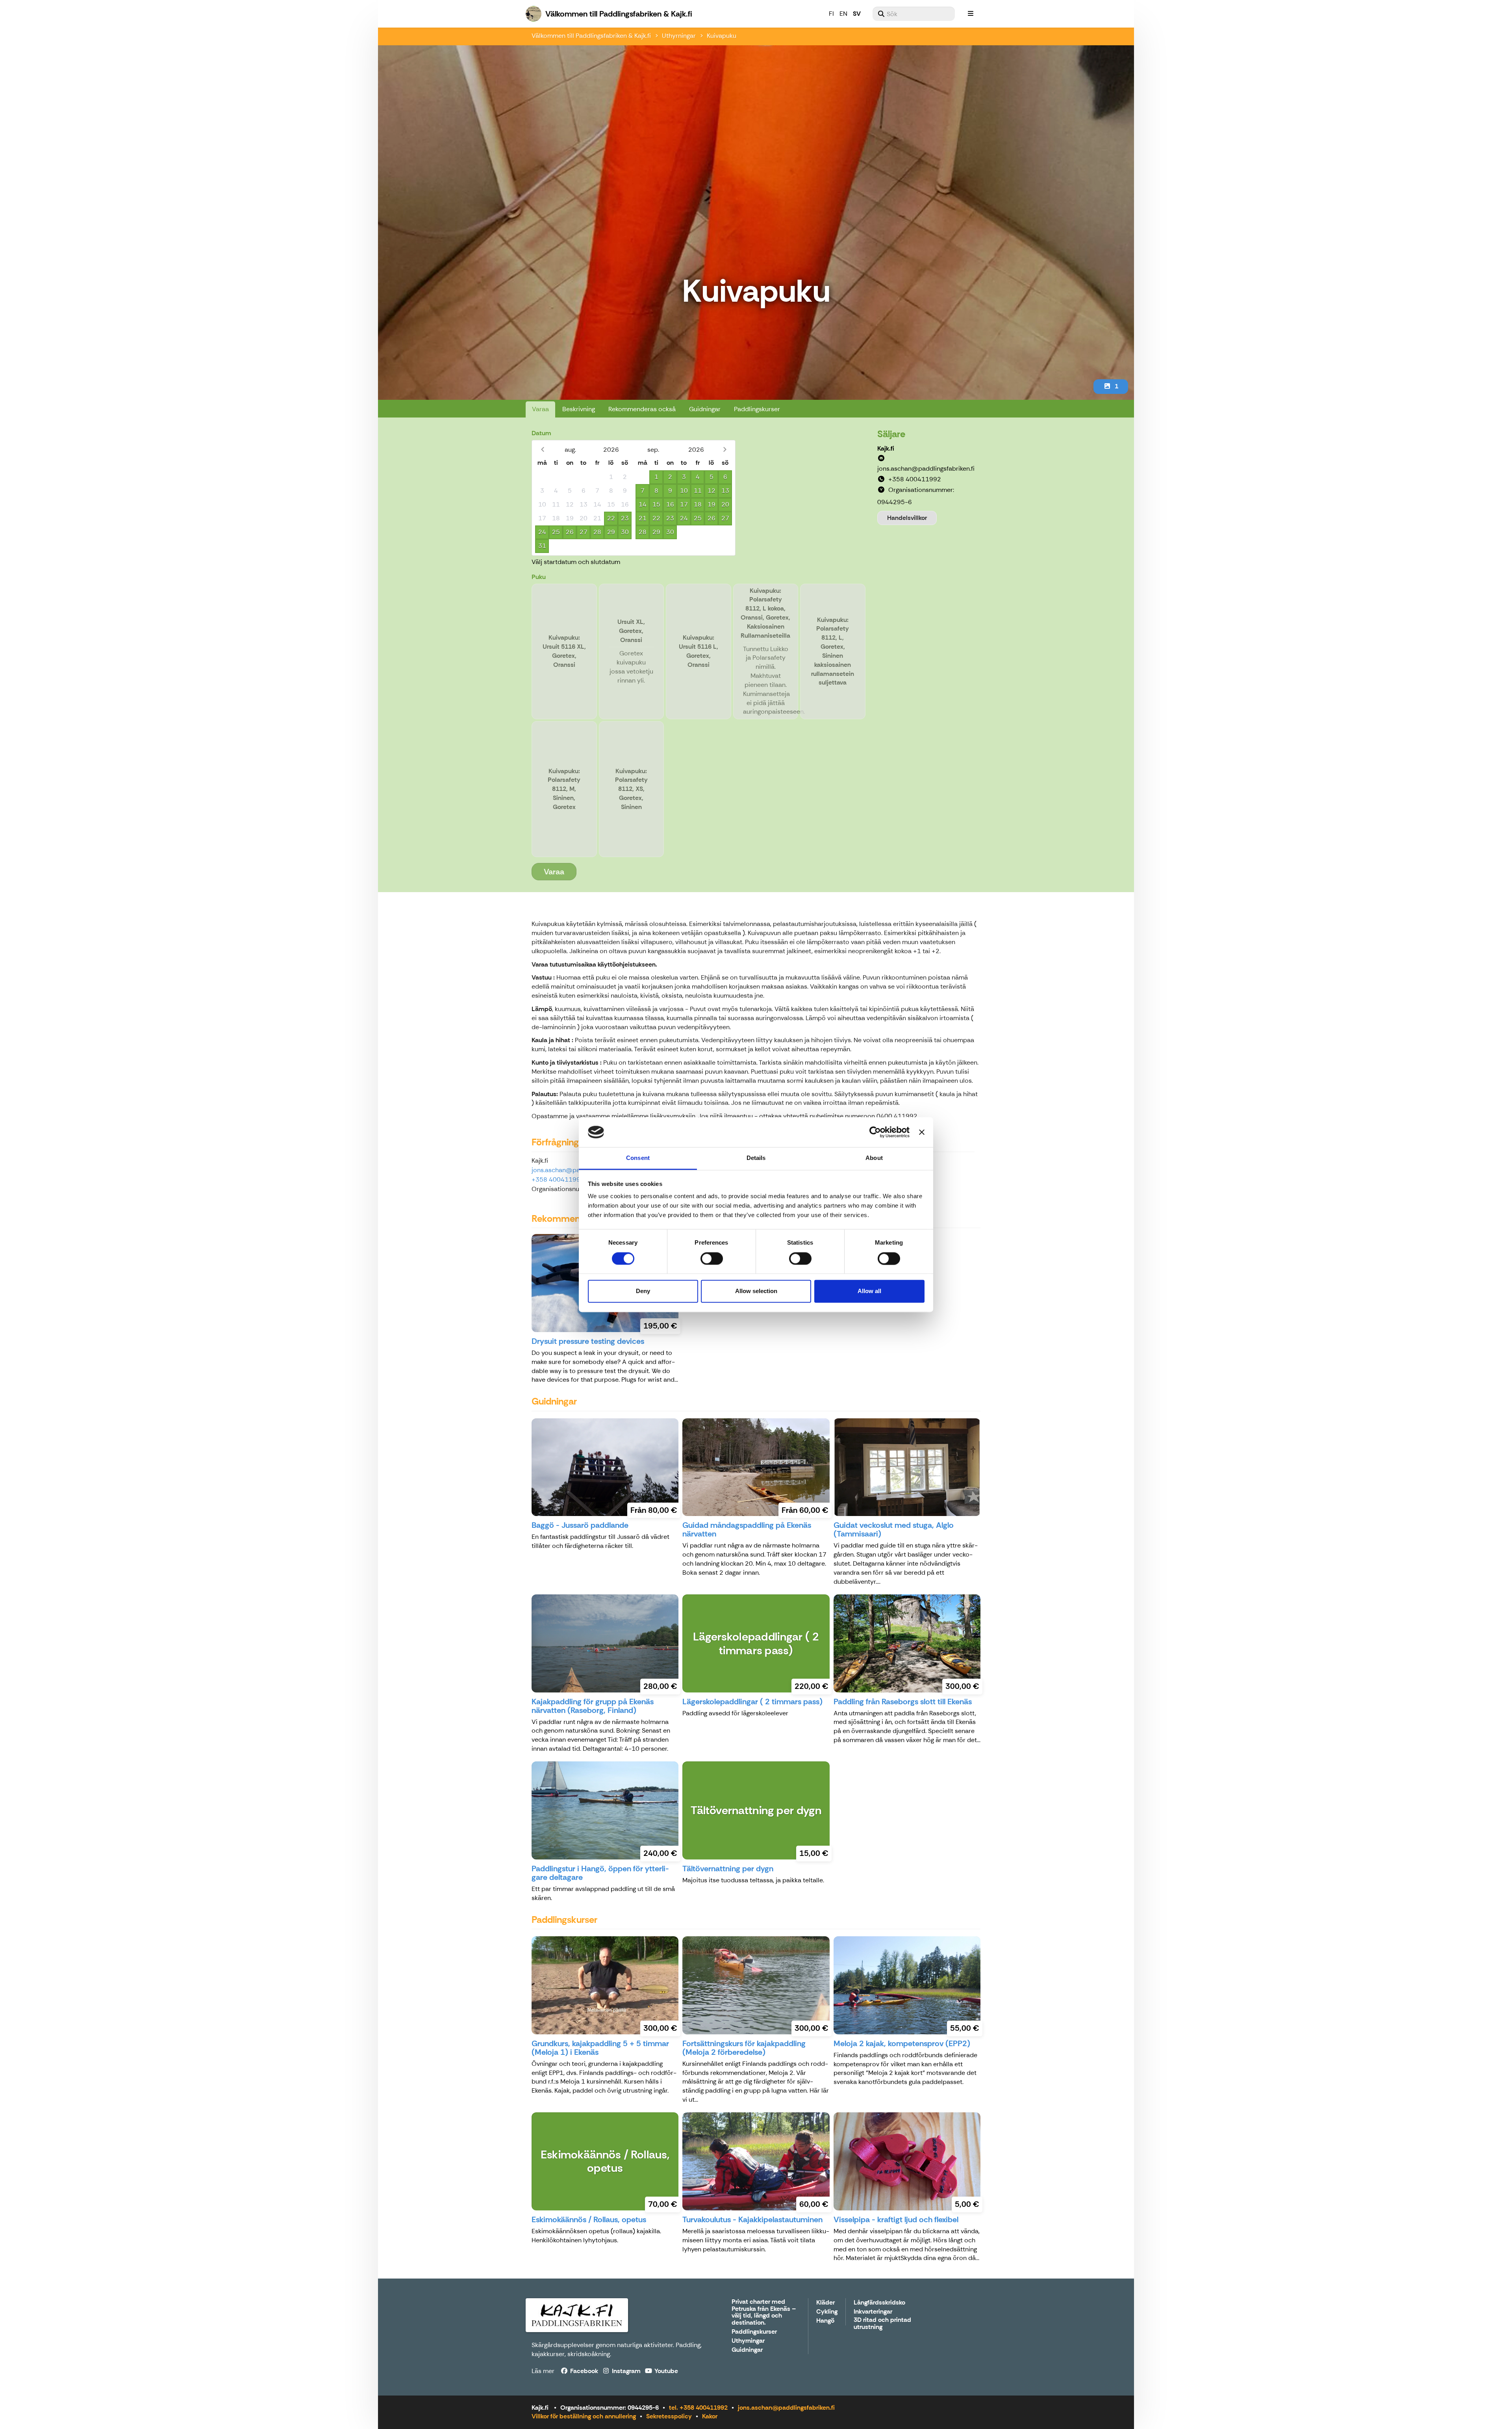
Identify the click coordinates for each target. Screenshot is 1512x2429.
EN (843, 14)
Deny (643, 1291)
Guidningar (705, 409)
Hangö (825, 2321)
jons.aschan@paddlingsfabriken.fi (786, 2408)
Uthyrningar (679, 36)
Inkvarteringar (873, 2312)
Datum (541, 433)
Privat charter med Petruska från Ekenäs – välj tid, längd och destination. (764, 2312)
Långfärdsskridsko (879, 2303)
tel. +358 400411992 (698, 2408)
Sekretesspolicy (669, 2416)
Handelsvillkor (907, 518)
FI (831, 14)
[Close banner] (922, 1132)
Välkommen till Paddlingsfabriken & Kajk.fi (591, 36)
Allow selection (756, 1291)
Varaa (540, 409)
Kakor (710, 2416)
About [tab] (874, 1158)
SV (857, 14)
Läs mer (543, 2371)
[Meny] (971, 14)
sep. (653, 450)
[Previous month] (542, 450)
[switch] (712, 1258)
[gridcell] (542, 477)
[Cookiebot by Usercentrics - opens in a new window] (875, 1132)
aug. (570, 450)
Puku (539, 577)
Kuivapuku (722, 36)
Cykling (827, 2312)
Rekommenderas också (642, 409)
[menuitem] (914, 14)
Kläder (825, 2303)
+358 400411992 (558, 1179)
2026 (611, 450)
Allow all (869, 1291)
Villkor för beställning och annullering (584, 2416)
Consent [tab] (638, 1158)
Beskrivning (579, 409)
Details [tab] (756, 1158)
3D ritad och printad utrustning (882, 2324)
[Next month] (725, 450)
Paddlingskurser (757, 409)
